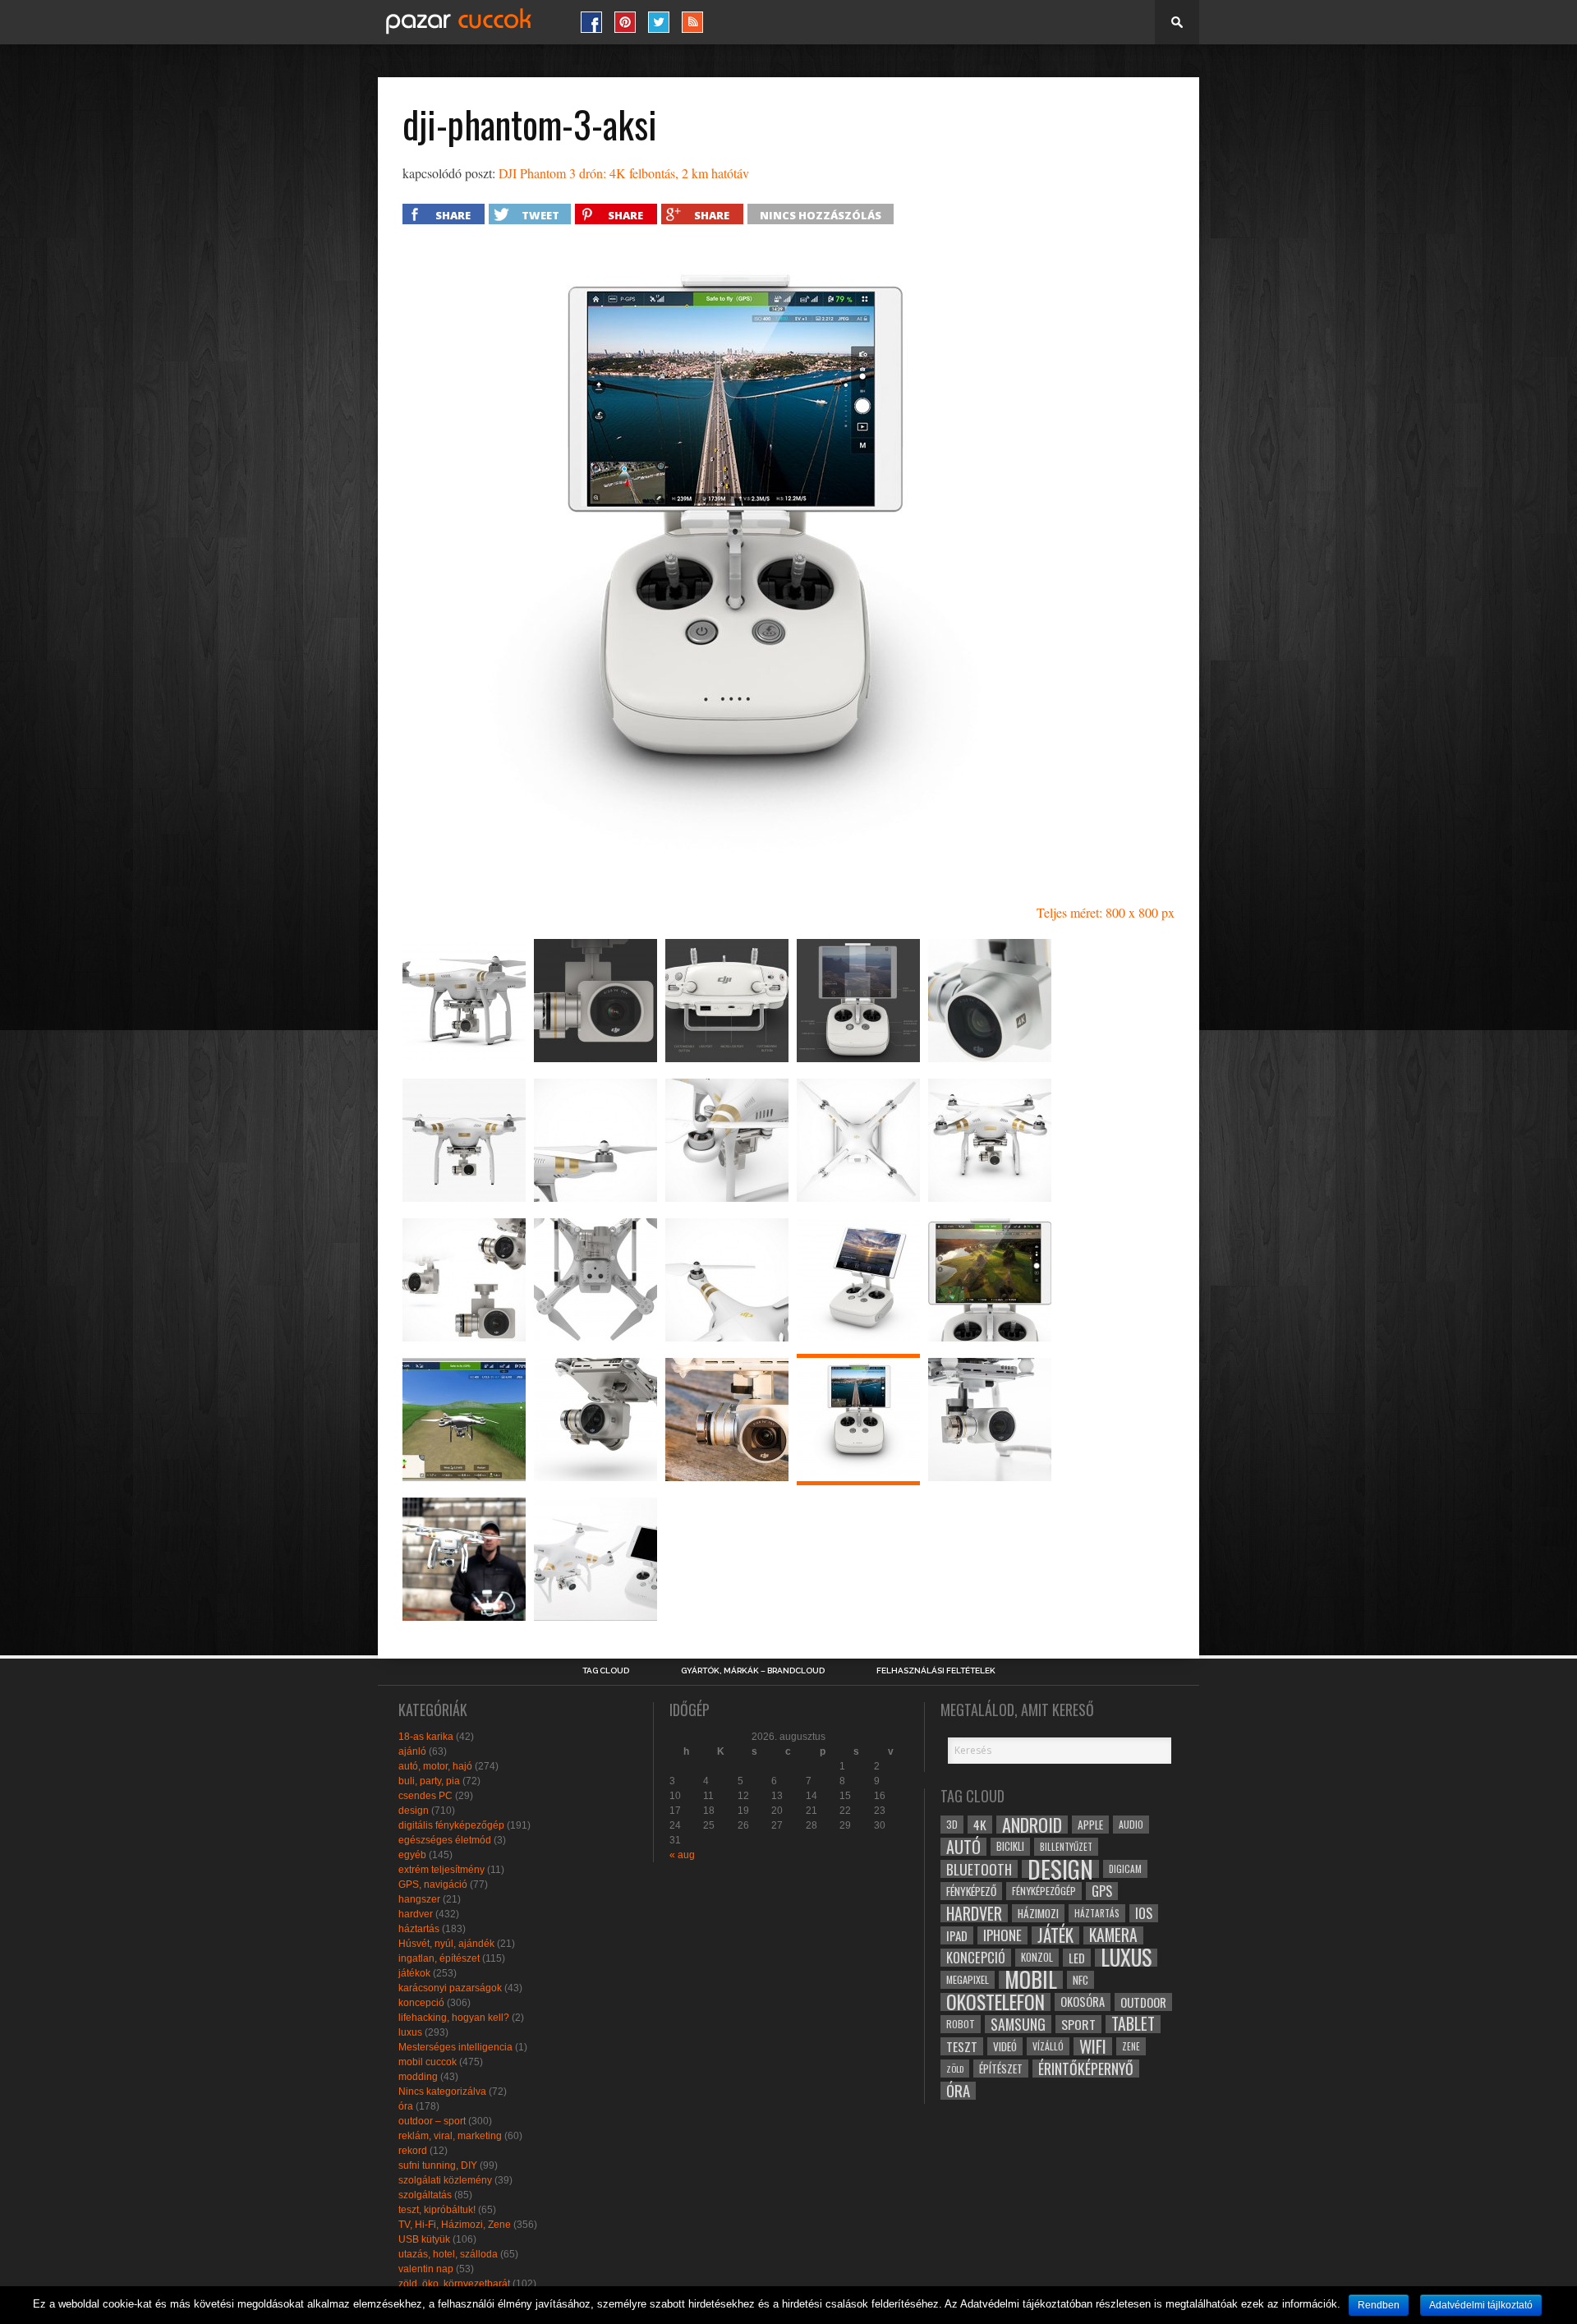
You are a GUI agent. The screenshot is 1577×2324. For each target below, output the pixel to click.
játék (1055, 1935)
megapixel (968, 1979)
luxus (410, 2032)
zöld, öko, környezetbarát (454, 2284)
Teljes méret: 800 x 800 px (1106, 912)
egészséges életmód (445, 1840)
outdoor (1143, 2002)
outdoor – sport (432, 2121)
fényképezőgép (1044, 1891)
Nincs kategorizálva (442, 2092)
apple (1090, 1825)
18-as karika (426, 1737)
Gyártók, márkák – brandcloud (753, 1671)
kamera (1113, 1935)
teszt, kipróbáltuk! (437, 2210)
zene (1131, 2046)
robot (961, 2024)
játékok (414, 1973)
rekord (413, 2151)
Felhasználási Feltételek (936, 1671)
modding (418, 2077)
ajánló (412, 1751)
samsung (1018, 2024)
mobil (1031, 1980)
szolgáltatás (425, 2195)
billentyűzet (1066, 1846)
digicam (1125, 1868)
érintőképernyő (1086, 2069)
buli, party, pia (429, 1781)
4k (980, 1825)
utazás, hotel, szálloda (448, 2254)
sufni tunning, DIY (438, 2165)
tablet (1133, 2024)
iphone (1002, 1935)
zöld (955, 2069)
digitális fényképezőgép (451, 1825)
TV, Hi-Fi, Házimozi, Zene (455, 2225)
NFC (1080, 1979)
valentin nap (426, 2269)
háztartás (419, 1929)
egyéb (412, 1855)
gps (1102, 1891)
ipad (957, 1935)
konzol (1037, 1957)
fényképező (971, 1891)
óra (406, 2106)
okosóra (1083, 2002)
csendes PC (425, 1796)
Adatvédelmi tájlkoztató (1481, 2305)
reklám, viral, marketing (450, 2136)
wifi (1093, 2046)
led (1077, 1958)
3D (952, 1824)
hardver (416, 1914)
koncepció (421, 2003)
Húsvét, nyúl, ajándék (446, 1944)
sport (1078, 2024)
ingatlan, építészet (439, 1958)
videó (1005, 2046)
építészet (1001, 2069)
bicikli (1010, 1846)
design (414, 1811)
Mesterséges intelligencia (455, 2047)
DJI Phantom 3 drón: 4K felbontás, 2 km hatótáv (624, 173)
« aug (682, 1855)
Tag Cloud (606, 1671)
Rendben (1379, 2305)
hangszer (419, 1899)
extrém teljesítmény (441, 1870)
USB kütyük (424, 2239)
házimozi (1038, 1913)
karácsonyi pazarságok (450, 1988)
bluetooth (979, 1869)
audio (1131, 1824)
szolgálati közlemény (445, 2180)
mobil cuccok (428, 2062)
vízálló (1048, 2046)
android (1032, 1825)
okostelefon (995, 2002)
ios (1144, 1913)
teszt (962, 2046)
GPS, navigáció (433, 1885)
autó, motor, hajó (435, 1766)
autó (963, 1847)
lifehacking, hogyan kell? (454, 2018)
